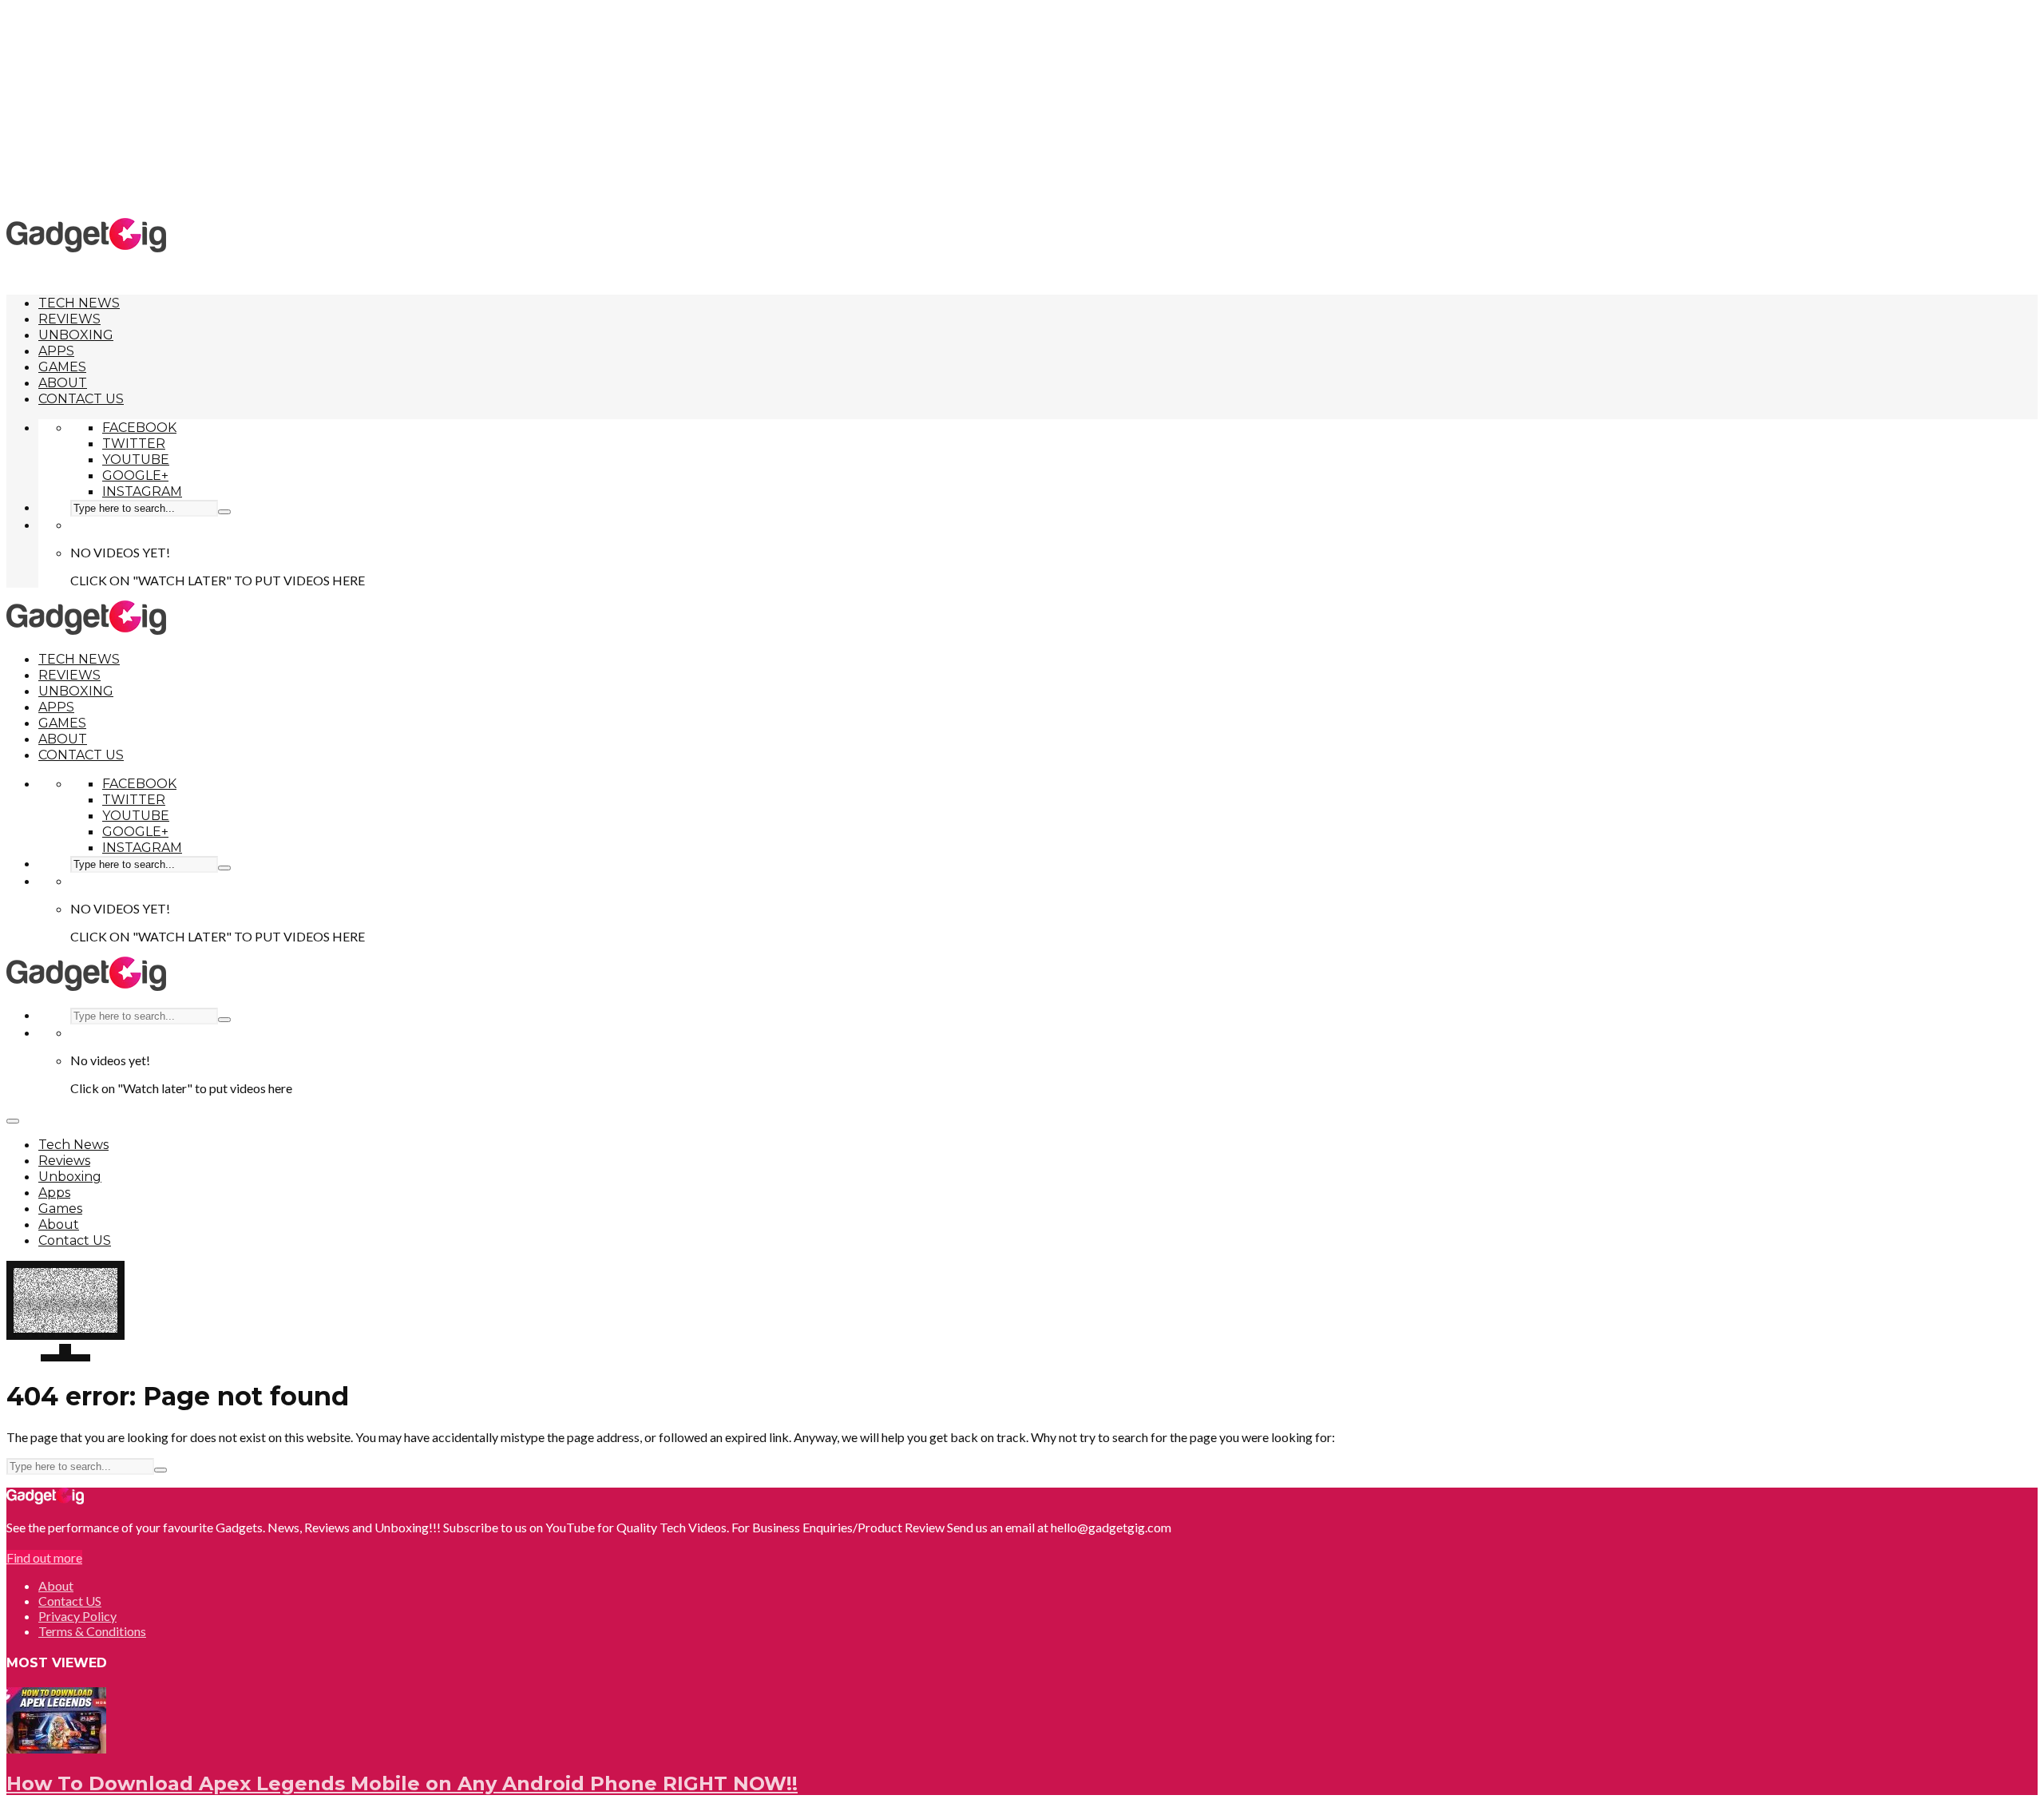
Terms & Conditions (92, 1631)
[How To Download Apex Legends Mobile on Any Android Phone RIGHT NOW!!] (56, 1748)
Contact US (81, 399)
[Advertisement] (1022, 108)
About (63, 383)
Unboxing (76, 335)
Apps (56, 351)
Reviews (69, 319)
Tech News (79, 303)
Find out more (44, 1557)
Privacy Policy (77, 1616)
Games (62, 367)
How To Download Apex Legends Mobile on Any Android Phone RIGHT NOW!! (402, 1783)
